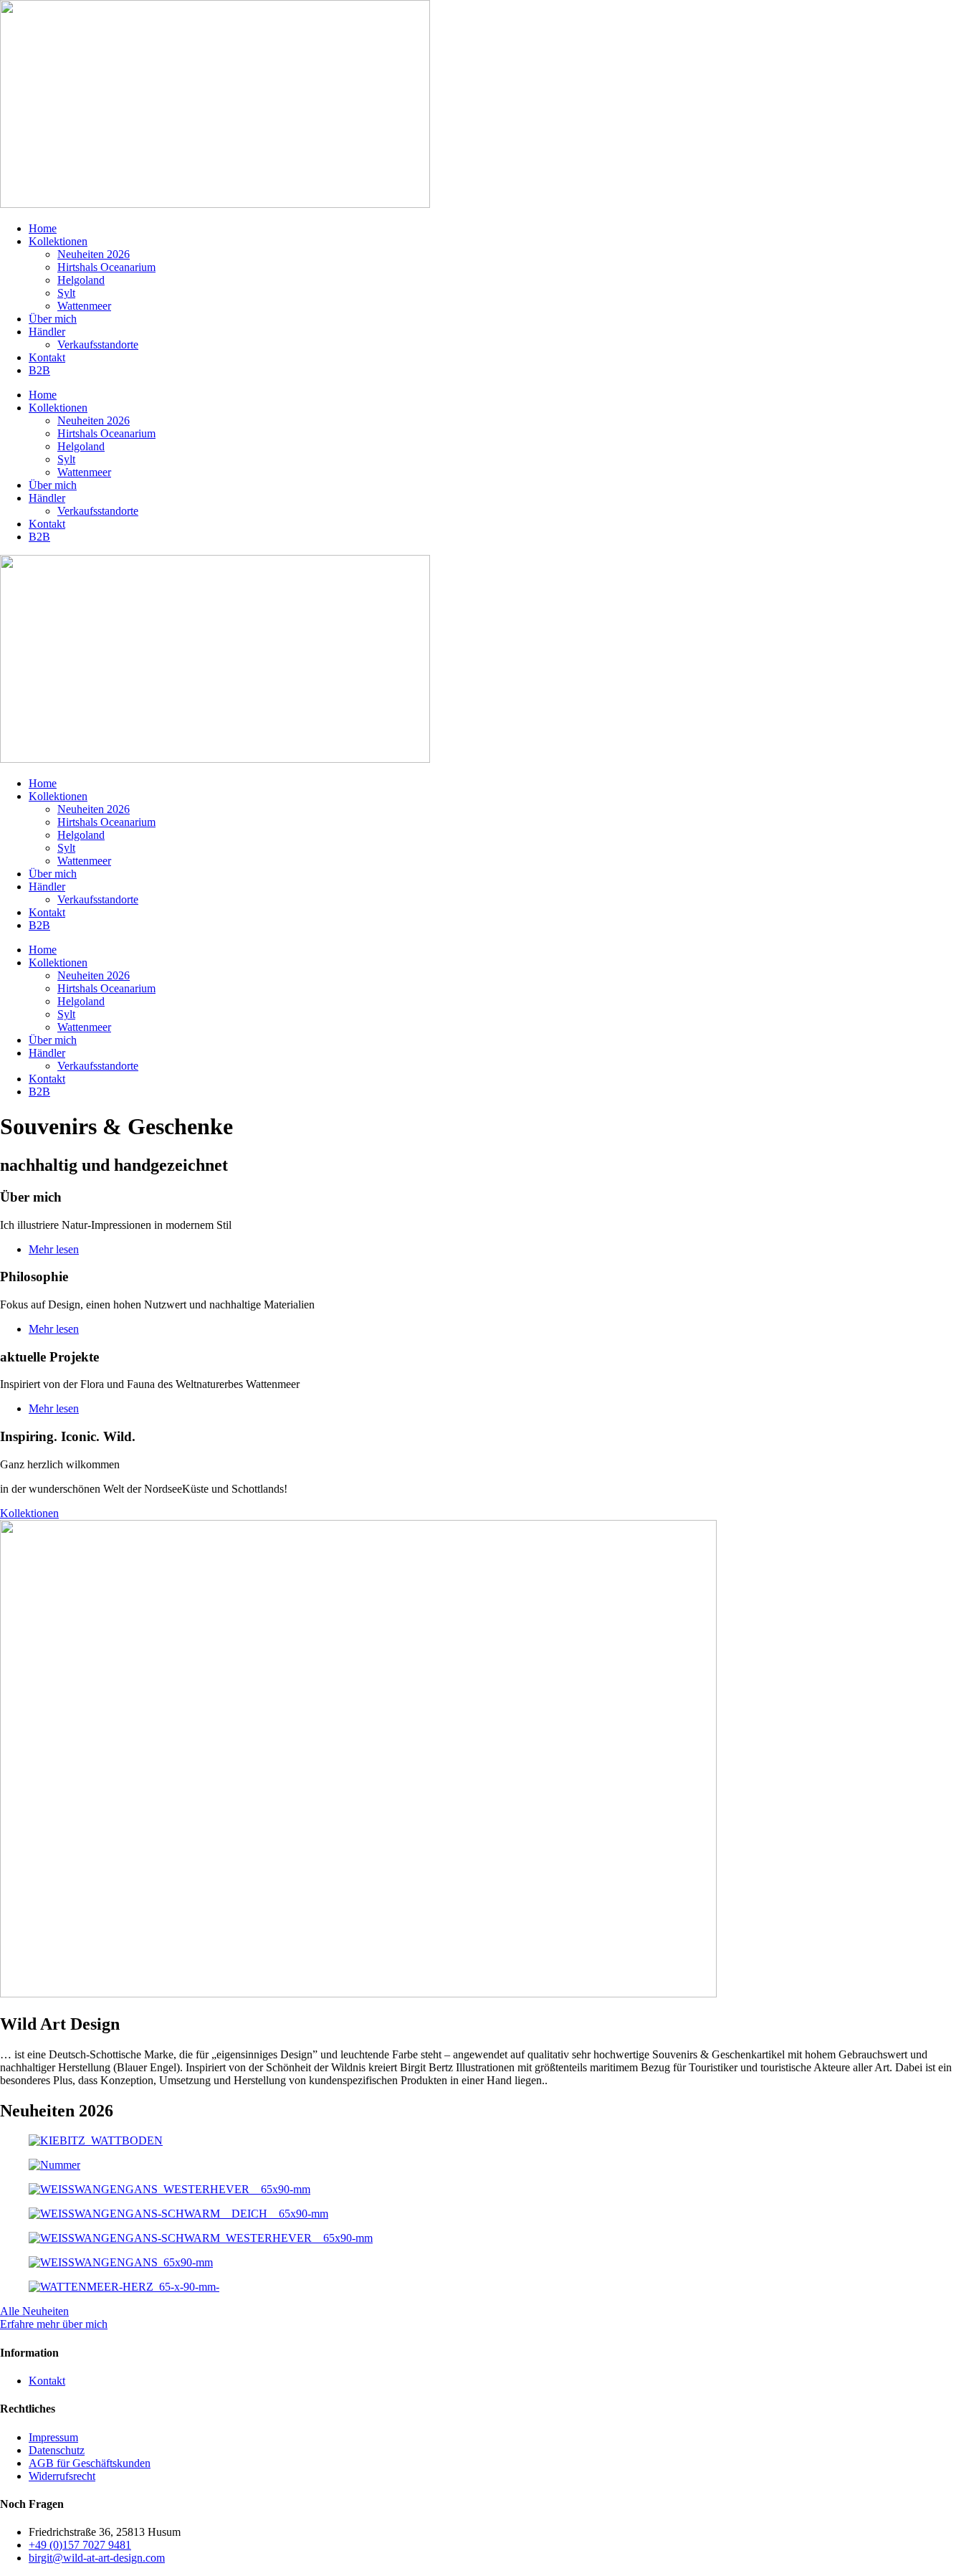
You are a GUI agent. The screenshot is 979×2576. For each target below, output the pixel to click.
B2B (39, 370)
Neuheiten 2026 (94, 254)
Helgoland (81, 280)
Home (43, 228)
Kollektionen (58, 241)
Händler (47, 332)
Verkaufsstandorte (98, 344)
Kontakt (47, 357)
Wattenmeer (84, 306)
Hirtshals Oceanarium (106, 267)
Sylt (66, 293)
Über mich (53, 319)
